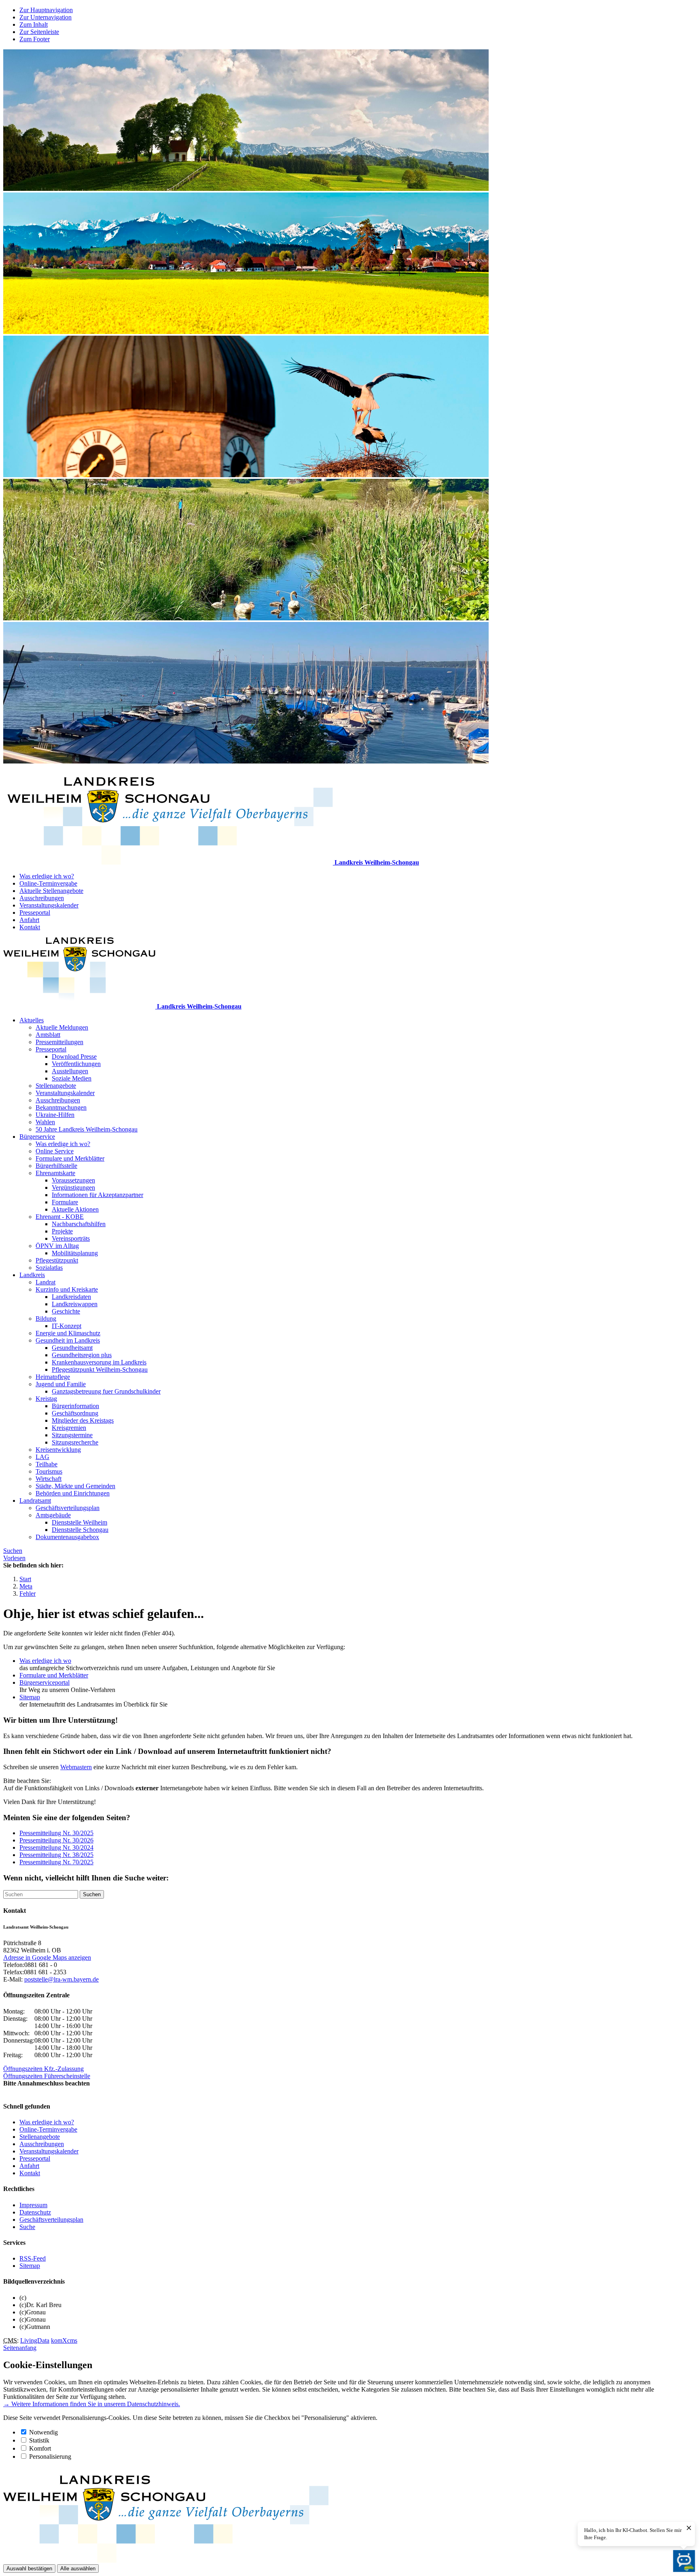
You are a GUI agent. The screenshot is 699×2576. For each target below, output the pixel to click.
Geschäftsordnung (75, 1413)
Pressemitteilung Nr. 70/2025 (56, 1862)
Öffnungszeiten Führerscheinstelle (47, 2076)
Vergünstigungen (73, 1188)
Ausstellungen (70, 1071)
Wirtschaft (49, 1479)
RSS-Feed (33, 2258)
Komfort (40, 2448)
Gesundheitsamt (72, 1348)
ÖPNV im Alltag (57, 1246)
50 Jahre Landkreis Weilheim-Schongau (87, 1129)
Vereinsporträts (71, 1238)
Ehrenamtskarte (55, 1173)
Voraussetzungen (73, 1180)
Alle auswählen (78, 2569)
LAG (42, 1457)
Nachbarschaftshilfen (79, 1224)
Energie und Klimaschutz (68, 1333)
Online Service (55, 1151)
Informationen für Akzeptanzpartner (97, 1195)
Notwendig (43, 2432)
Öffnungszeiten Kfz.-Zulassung (43, 2069)
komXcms (64, 2340)
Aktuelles (32, 1020)
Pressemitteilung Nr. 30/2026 (56, 1840)
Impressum (33, 2205)
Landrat (46, 1282)
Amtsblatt (48, 1035)
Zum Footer (35, 39)
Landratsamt (35, 1501)
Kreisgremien (69, 1428)
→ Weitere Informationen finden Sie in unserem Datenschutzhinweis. (92, 2404)
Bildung (46, 1319)
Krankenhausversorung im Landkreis (99, 1362)
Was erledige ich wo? (47, 876)
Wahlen (45, 1122)
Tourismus (49, 1471)
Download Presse (74, 1056)
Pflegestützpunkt (57, 1260)
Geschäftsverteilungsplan (68, 1508)
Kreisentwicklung (58, 1450)
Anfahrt (29, 920)
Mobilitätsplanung (75, 1253)
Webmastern (76, 1767)
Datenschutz (35, 2212)
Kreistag (46, 1399)
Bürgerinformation (75, 1406)
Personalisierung (50, 2457)
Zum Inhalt (34, 24)
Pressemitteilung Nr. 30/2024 (56, 1847)
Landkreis (32, 1275)
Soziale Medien (72, 1078)
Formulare (65, 1202)
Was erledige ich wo (45, 1661)
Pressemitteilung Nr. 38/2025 (56, 1855)
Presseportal (35, 913)
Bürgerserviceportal (44, 1682)
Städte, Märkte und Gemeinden (75, 1486)
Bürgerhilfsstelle (56, 1166)
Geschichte (66, 1311)
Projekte (62, 1231)
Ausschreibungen (42, 898)
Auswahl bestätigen (29, 2569)
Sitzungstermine (72, 1435)
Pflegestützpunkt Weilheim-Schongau (100, 1369)
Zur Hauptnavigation (46, 10)
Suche (27, 2227)
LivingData (35, 2340)
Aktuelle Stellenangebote (51, 891)
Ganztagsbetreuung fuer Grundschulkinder (106, 1391)
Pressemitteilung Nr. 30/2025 (56, 1833)
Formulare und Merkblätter (70, 1158)
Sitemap (30, 1697)
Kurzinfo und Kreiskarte (67, 1289)
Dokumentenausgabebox (67, 1537)
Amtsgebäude (53, 1515)
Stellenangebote (56, 1086)
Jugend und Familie (61, 1384)
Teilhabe (47, 1464)
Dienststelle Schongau (80, 1530)
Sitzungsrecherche (75, 1442)
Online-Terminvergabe (48, 883)
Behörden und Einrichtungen (73, 1493)
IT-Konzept (67, 1326)
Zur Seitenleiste (39, 32)
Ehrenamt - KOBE (60, 1217)
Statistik (39, 2440)
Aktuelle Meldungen (62, 1027)
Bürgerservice (37, 1137)
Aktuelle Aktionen (75, 1209)
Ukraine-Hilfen (55, 1115)
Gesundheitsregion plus (82, 1355)
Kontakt (30, 927)
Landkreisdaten (71, 1297)
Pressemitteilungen (59, 1042)
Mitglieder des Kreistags (83, 1420)
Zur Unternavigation (46, 17)
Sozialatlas (49, 1268)
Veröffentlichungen (76, 1064)
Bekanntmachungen (61, 1107)
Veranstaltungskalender (49, 905)
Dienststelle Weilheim (79, 1522)
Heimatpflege (53, 1377)
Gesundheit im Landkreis (68, 1340)
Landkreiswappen (75, 1304)
